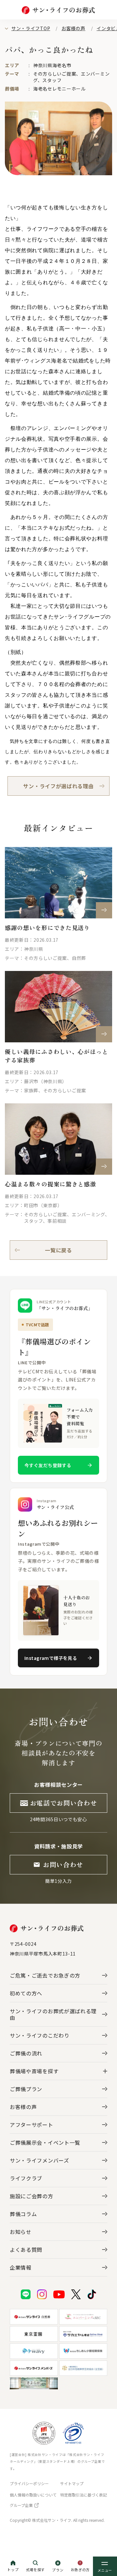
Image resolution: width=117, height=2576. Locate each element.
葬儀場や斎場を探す (34, 2071)
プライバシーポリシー (29, 2483)
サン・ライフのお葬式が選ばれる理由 (53, 2014)
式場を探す (36, 2570)
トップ (13, 2570)
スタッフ (52, 80)
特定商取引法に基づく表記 (84, 2495)
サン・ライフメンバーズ (39, 2160)
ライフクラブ (26, 2178)
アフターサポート (32, 2125)
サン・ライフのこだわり (40, 2035)
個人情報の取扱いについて (33, 2495)
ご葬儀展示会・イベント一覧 (45, 2142)
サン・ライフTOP (31, 28)
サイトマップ (72, 2483)
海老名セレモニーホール (59, 89)
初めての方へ (26, 1993)
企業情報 (21, 2267)
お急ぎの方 (80, 2570)
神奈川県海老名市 (52, 65)
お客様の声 (73, 28)
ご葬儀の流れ (26, 2053)
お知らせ (21, 2232)
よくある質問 (26, 2250)
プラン (58, 2570)
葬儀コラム (23, 2214)
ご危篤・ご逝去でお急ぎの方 (45, 1975)
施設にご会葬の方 (32, 2196)
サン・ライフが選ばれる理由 (58, 786)
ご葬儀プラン (26, 2089)
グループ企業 (21, 2505)
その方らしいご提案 (55, 74)
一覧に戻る (58, 1250)
